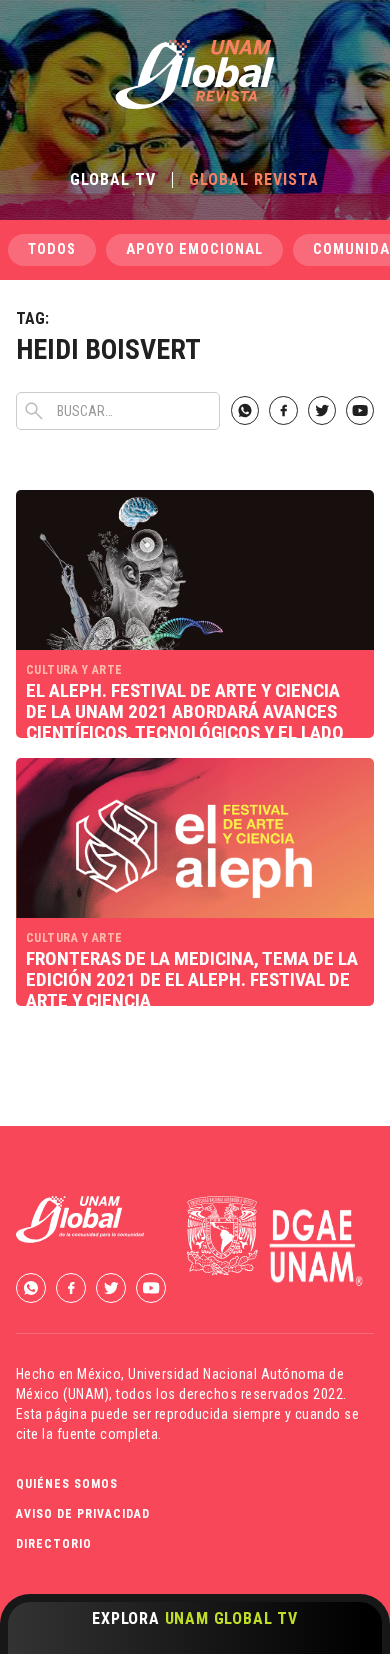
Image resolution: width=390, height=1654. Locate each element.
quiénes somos (67, 1484)
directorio (54, 1544)
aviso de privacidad (83, 1514)
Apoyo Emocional (194, 249)
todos (52, 249)
